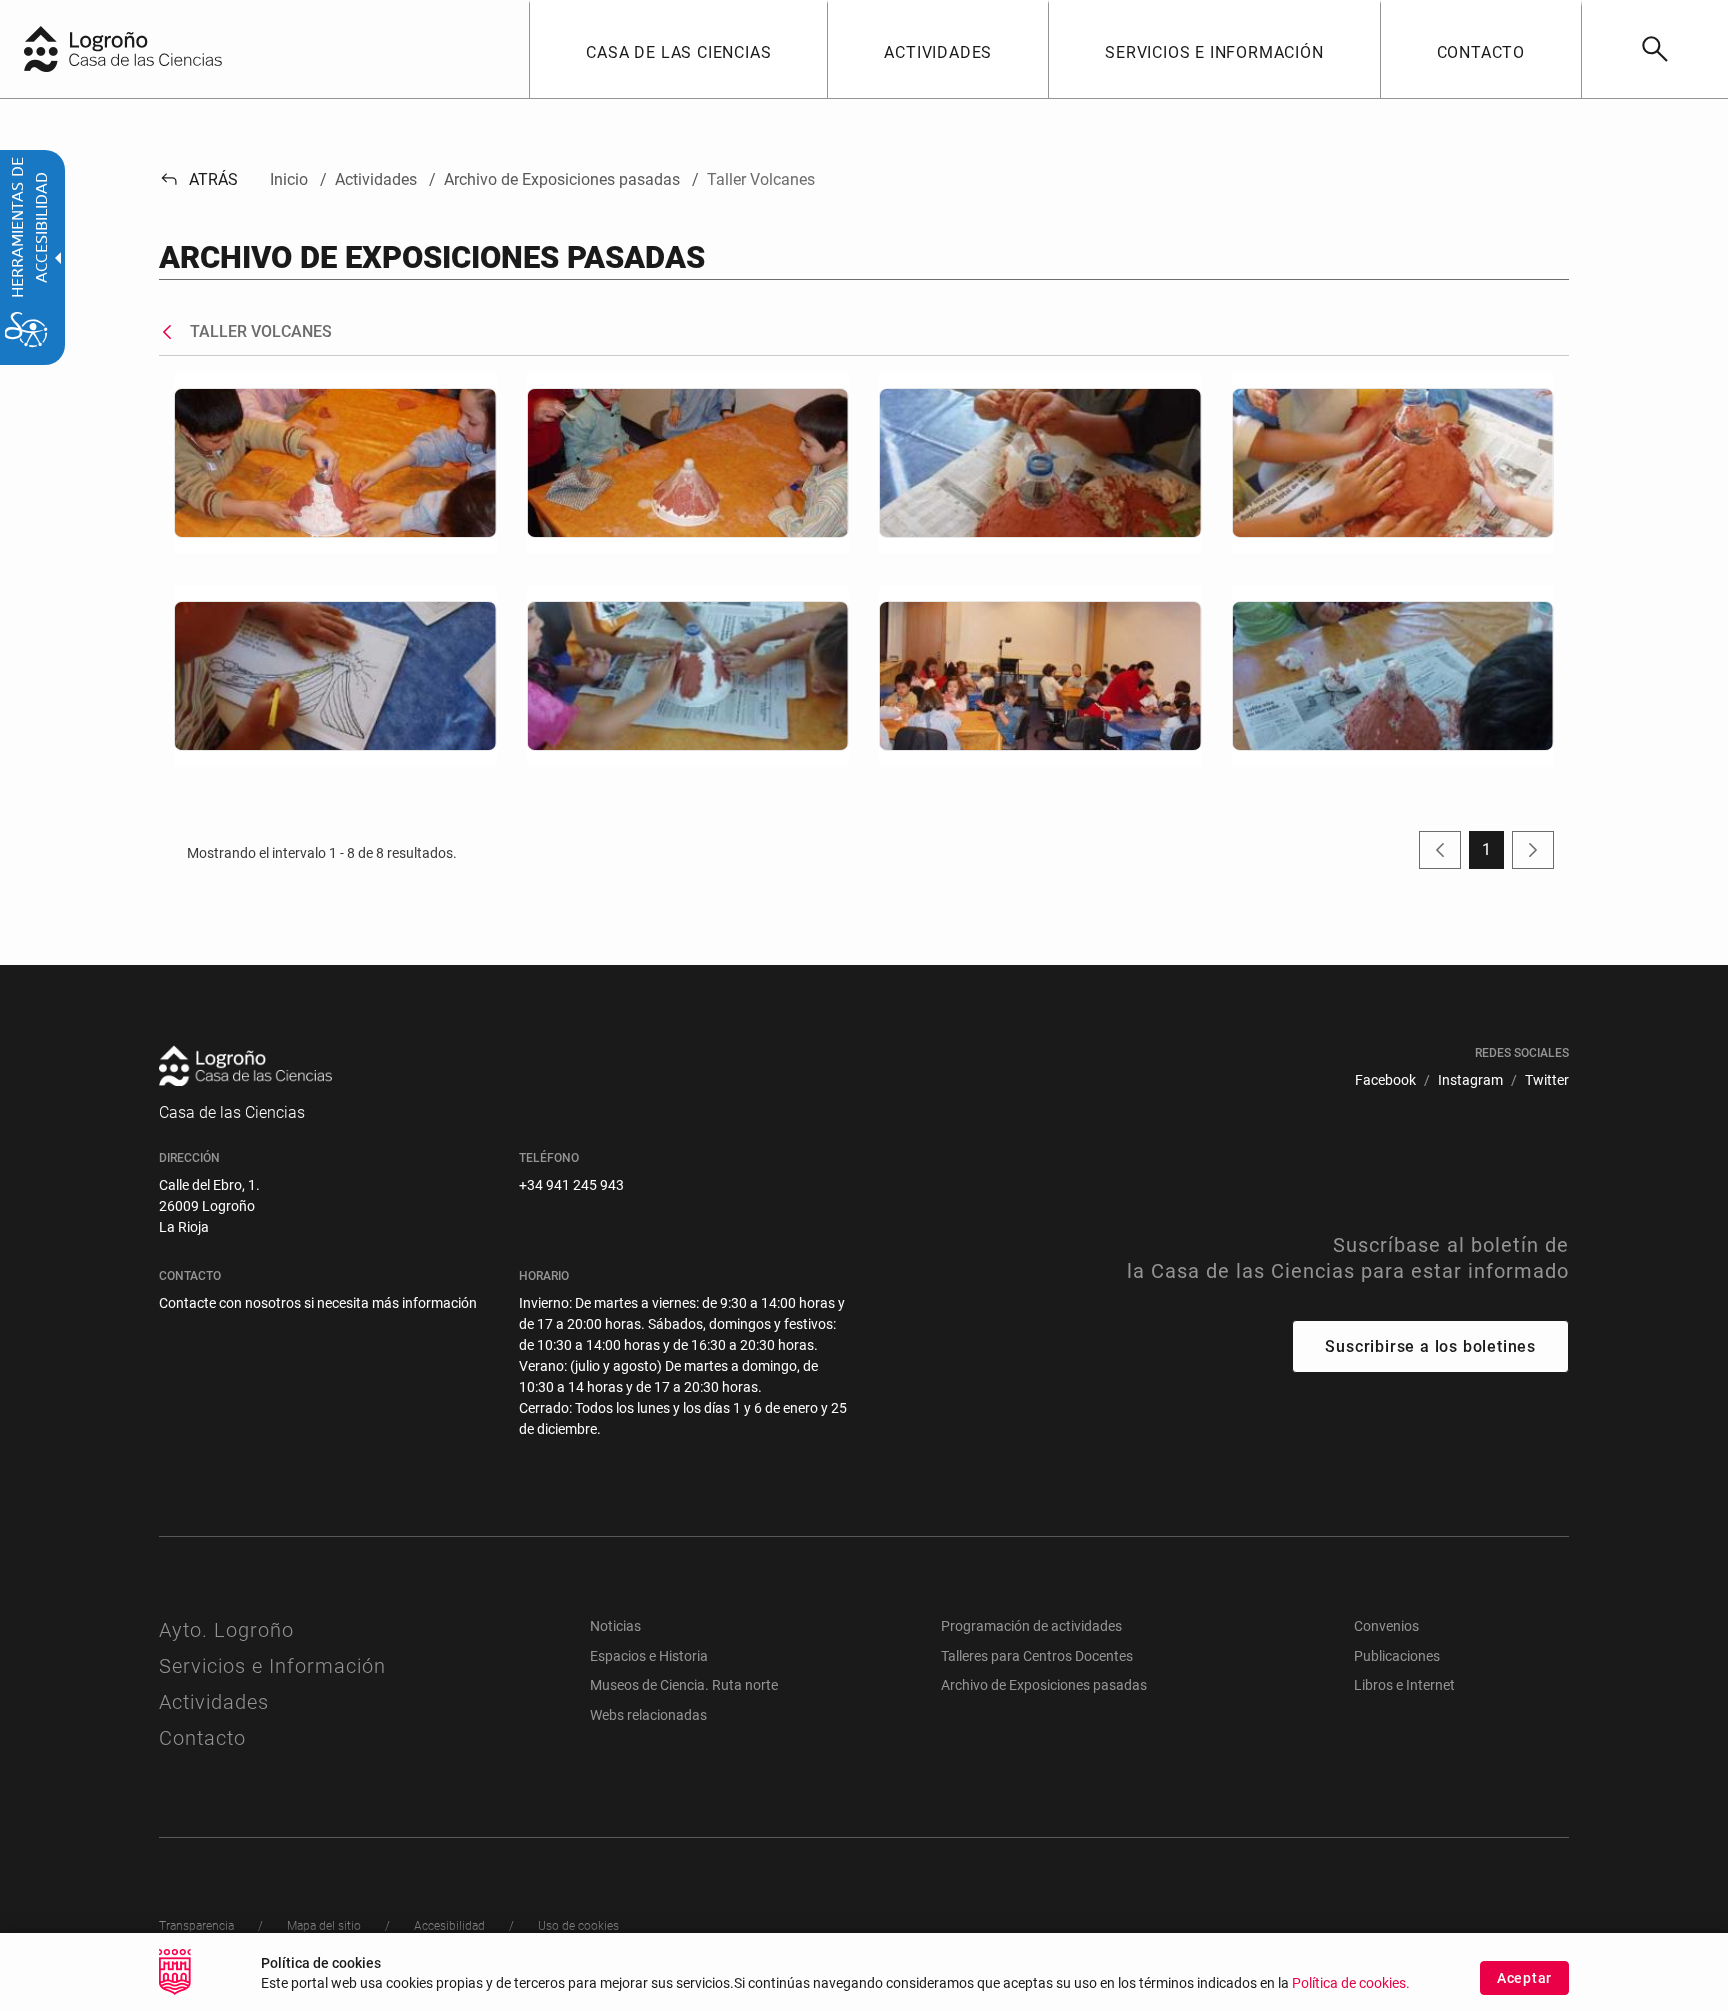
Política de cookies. (1351, 1983)
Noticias (615, 1626)
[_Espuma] (688, 462)
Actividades (214, 1702)
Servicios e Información (272, 1666)
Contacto (202, 1738)
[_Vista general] (1040, 676)
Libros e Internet (1404, 1685)
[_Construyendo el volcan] (335, 462)
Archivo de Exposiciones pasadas (1044, 1685)
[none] (41, 49)
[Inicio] (165, 47)
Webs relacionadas (648, 1715)
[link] (1654, 49)
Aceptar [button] (1524, 1978)
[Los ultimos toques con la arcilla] (1393, 462)
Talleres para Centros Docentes (1037, 1656)
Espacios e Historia (649, 1656)
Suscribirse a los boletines (1430, 1346)
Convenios (1386, 1626)
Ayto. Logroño (226, 1630)
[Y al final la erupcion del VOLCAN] (1393, 676)
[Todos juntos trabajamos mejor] (688, 676)
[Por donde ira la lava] (335, 676)
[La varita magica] (1040, 462)
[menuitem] (678, 49)
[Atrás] (172, 332)
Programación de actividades (1031, 1626)
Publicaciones (1397, 1656)
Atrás (198, 179)
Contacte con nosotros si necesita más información (318, 1303)
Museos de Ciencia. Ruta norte (684, 1685)
